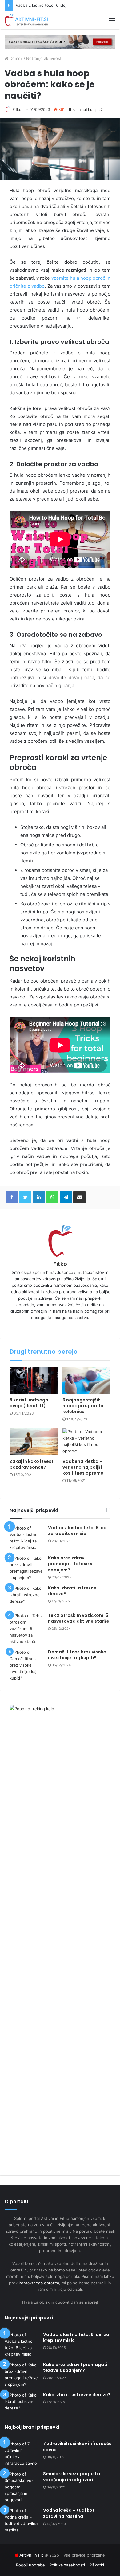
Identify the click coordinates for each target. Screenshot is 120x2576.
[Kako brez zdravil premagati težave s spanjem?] (26, 1568)
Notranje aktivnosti (44, 58)
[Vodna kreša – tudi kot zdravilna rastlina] (22, 2520)
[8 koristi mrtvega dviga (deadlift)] (34, 1381)
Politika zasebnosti (67, 2565)
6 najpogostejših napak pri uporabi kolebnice (83, 1406)
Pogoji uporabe (30, 2565)
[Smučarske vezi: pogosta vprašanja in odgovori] (22, 2487)
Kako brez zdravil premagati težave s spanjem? (70, 1564)
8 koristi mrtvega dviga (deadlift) (29, 1403)
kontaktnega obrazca (39, 2283)
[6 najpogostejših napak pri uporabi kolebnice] (86, 1381)
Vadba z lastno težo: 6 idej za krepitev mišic (58, 5)
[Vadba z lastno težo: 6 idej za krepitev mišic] (26, 1538)
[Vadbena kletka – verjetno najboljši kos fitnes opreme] (86, 1442)
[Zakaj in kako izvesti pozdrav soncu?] (34, 1442)
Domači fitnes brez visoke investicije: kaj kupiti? (77, 1655)
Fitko (17, 110)
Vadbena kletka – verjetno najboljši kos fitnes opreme (83, 1467)
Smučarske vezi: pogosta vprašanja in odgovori (72, 2477)
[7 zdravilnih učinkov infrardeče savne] (22, 2454)
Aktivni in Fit (31, 2555)
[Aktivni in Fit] (26, 20)
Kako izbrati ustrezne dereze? (72, 1591)
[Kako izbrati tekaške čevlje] (60, 42)
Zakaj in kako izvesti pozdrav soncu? (32, 1464)
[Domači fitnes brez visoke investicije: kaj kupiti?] (26, 1665)
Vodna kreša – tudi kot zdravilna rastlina (69, 2513)
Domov (16, 58)
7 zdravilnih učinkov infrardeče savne (77, 2447)
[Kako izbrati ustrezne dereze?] (26, 1597)
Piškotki (97, 2565)
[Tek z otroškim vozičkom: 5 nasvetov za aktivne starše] (26, 1629)
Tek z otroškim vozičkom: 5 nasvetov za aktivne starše (79, 1618)
